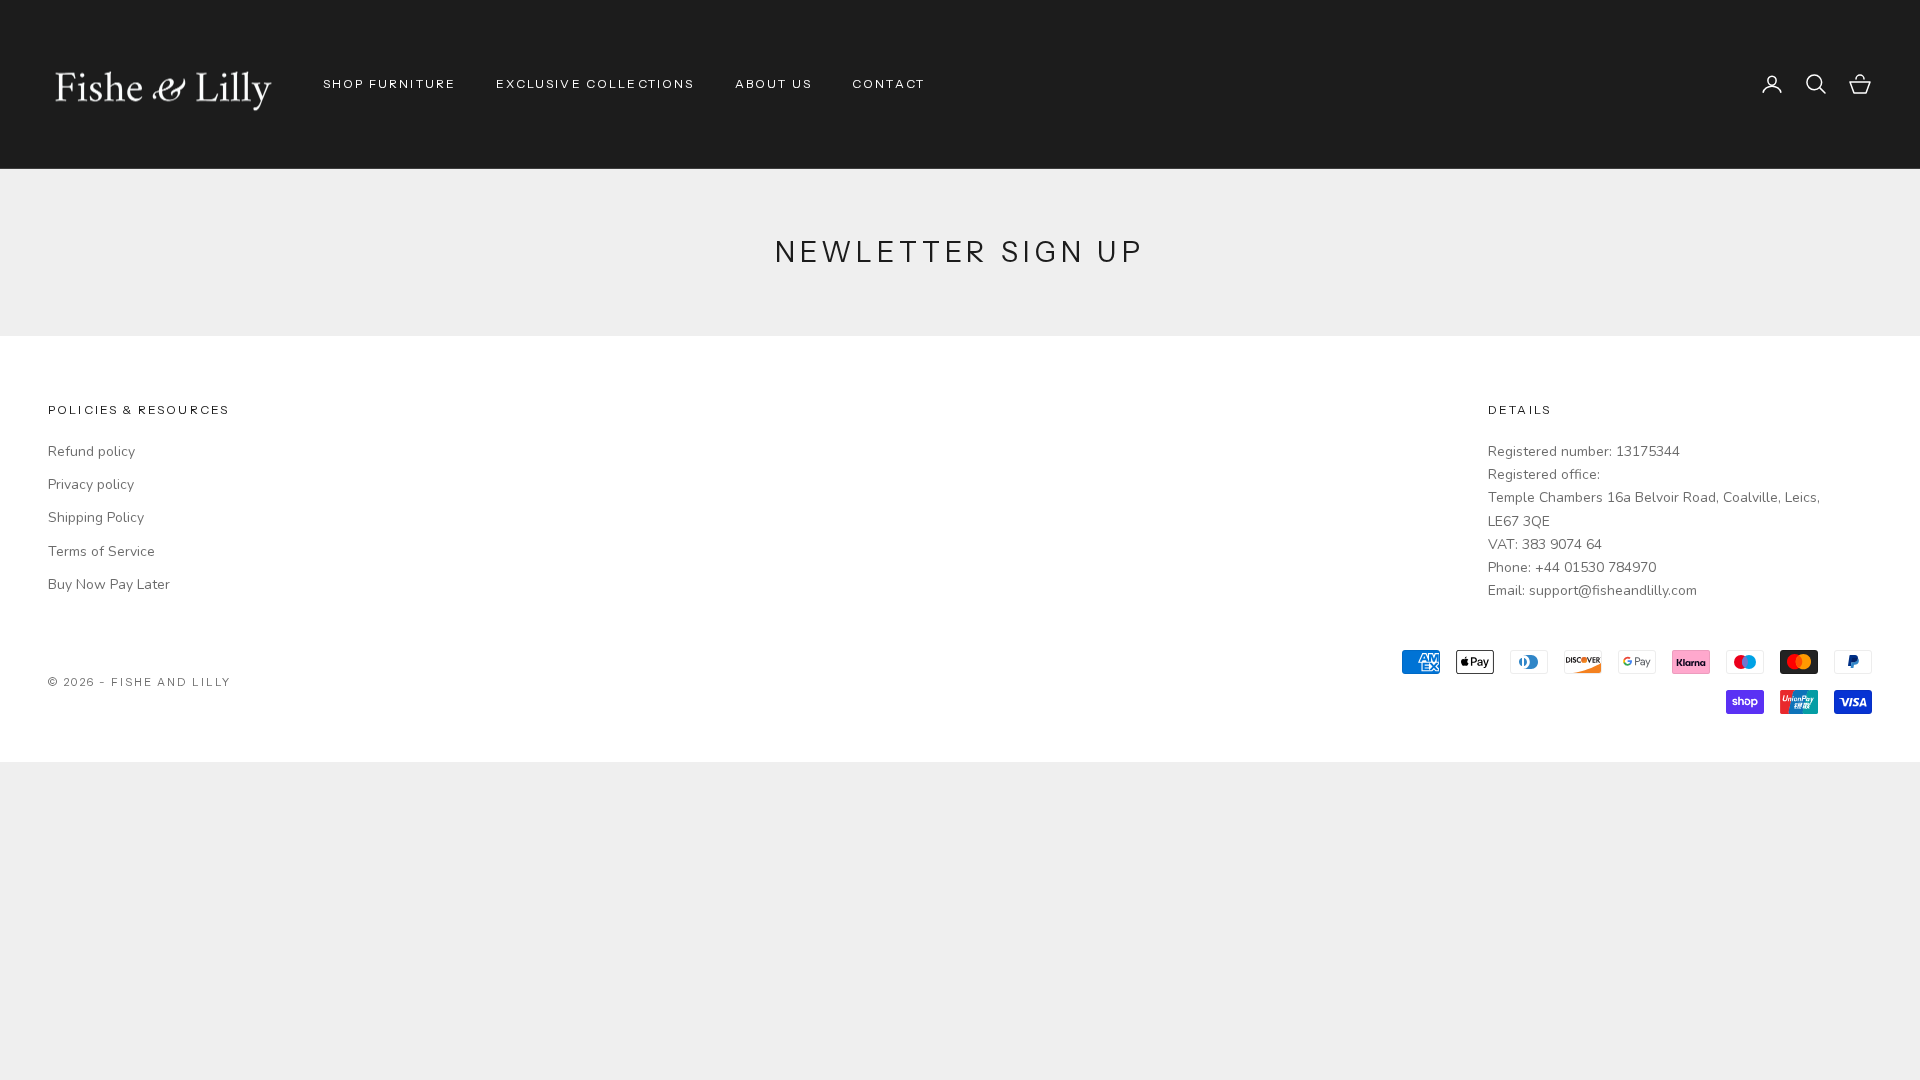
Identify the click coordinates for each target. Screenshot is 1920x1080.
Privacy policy (91, 484)
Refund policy (91, 451)
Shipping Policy (96, 517)
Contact (888, 83)
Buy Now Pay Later (109, 584)
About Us (773, 83)
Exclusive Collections (595, 83)
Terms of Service (101, 551)
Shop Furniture (389, 83)
